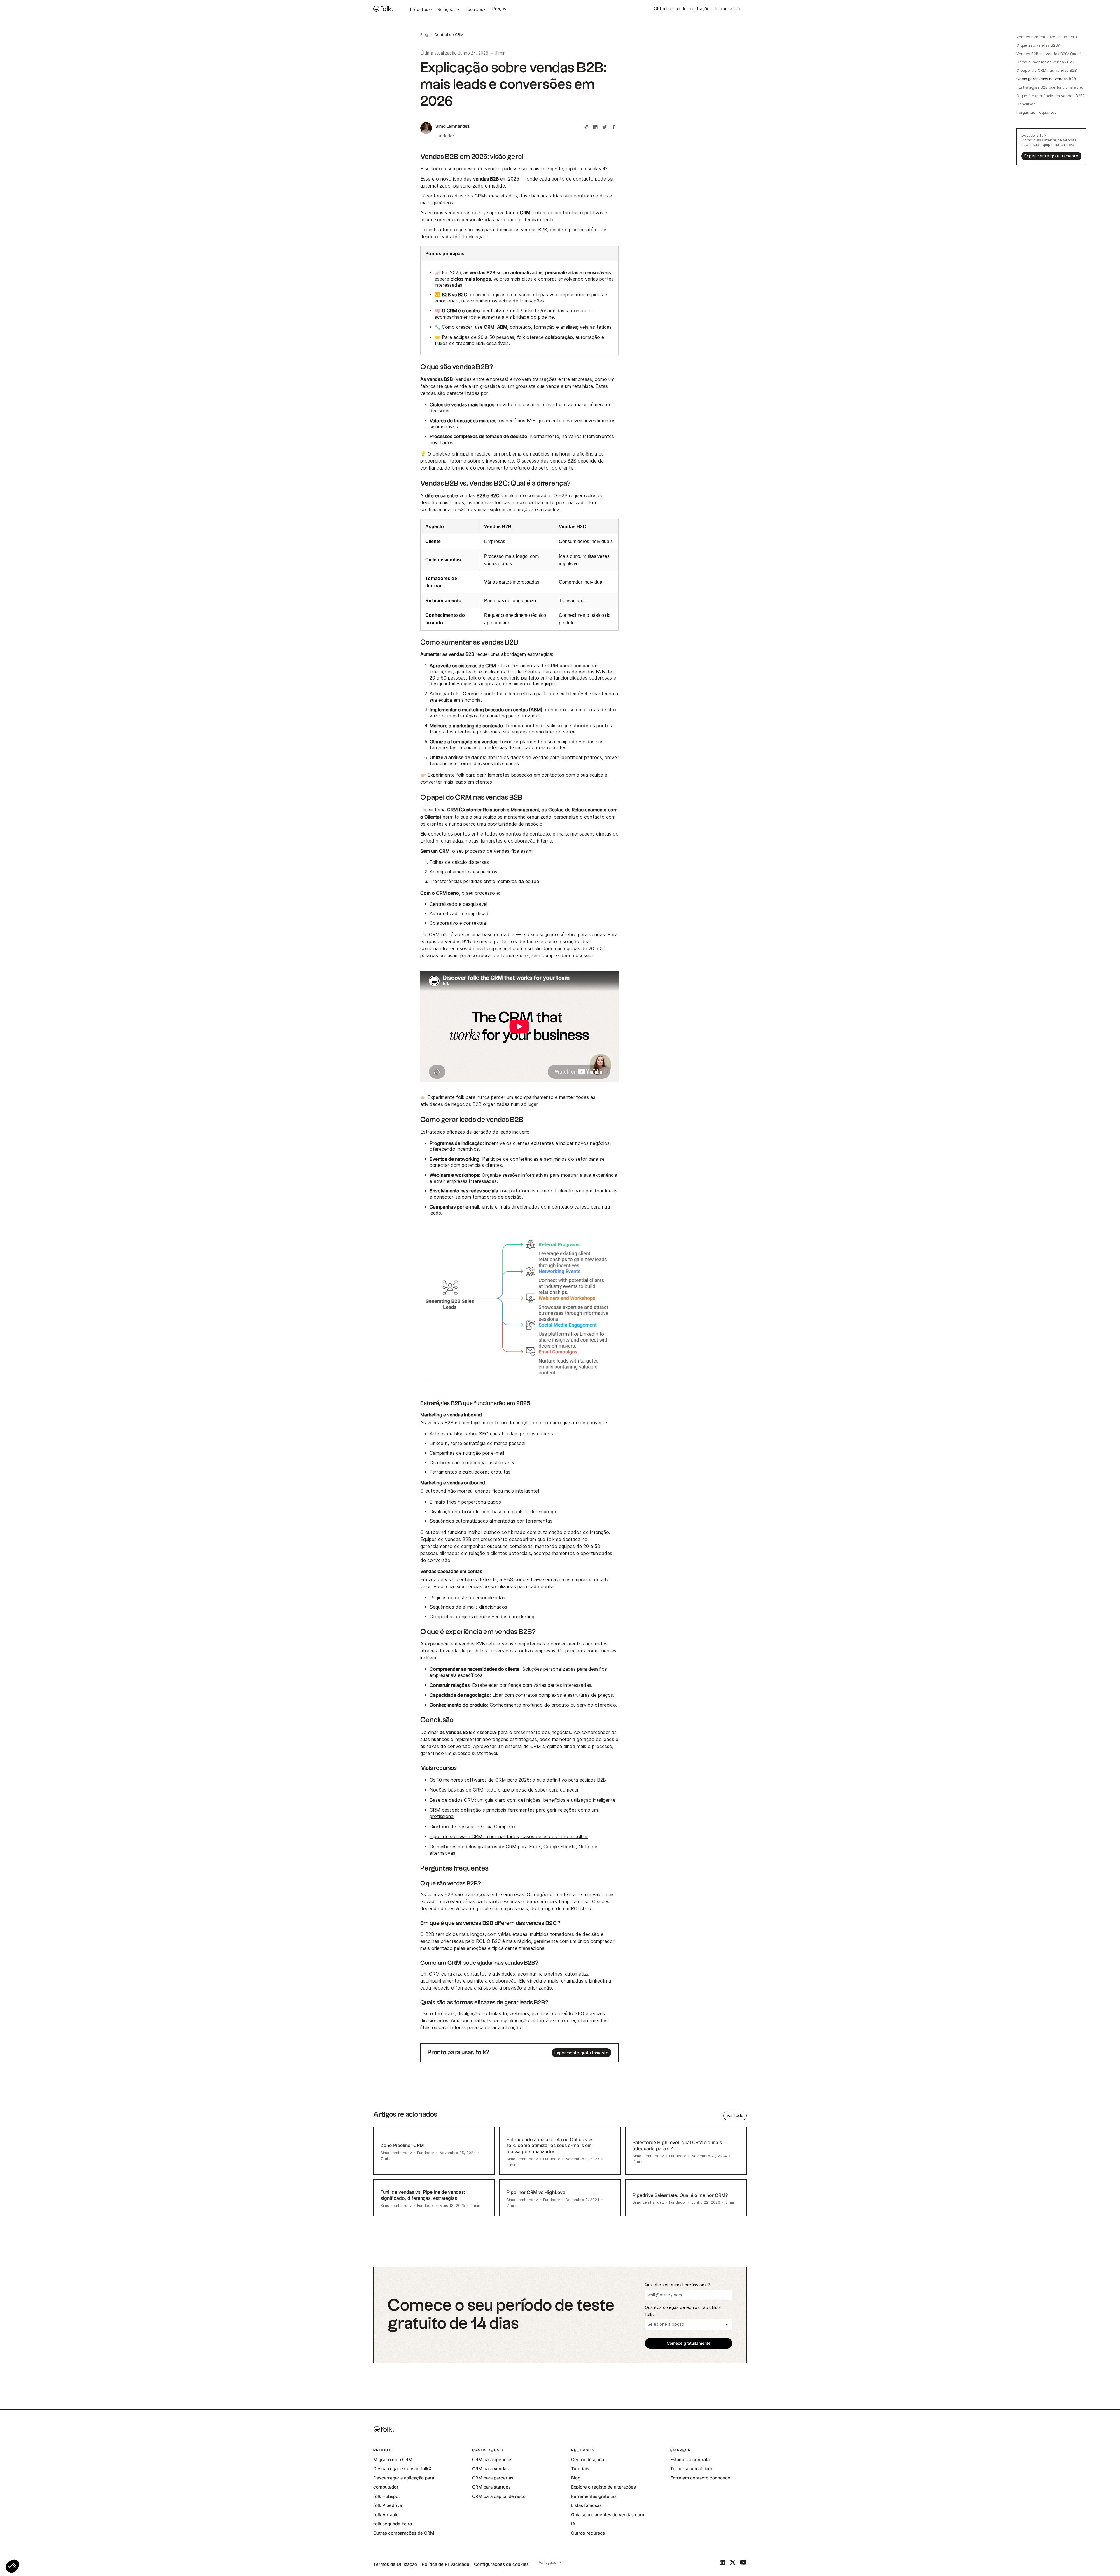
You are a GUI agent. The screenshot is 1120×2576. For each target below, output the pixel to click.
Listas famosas (586, 2505)
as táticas (601, 327)
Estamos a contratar (691, 2459)
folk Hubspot (387, 2496)
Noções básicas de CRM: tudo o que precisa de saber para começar (504, 1790)
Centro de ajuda (588, 2459)
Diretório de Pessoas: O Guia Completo (472, 1827)
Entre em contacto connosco (700, 2478)
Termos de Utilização (395, 2564)
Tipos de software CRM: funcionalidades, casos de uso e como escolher (509, 1837)
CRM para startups (491, 2487)
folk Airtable (386, 2515)
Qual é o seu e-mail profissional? (677, 2285)
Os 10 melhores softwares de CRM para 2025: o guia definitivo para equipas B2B (518, 1780)
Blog (576, 2478)
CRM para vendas (490, 2469)
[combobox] (549, 2562)
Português (547, 2562)
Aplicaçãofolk (445, 694)
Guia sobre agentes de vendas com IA (608, 2519)
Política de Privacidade (446, 2564)
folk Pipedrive (388, 2505)
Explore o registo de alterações (603, 2487)
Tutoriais (580, 2469)
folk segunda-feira (393, 2524)
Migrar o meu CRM (393, 2459)
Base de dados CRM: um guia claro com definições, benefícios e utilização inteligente (523, 1800)
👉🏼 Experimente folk (443, 775)
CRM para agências (492, 2459)
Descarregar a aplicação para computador (404, 2483)
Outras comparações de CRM (404, 2533)
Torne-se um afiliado (692, 2469)
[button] (12, 2566)
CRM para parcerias (493, 2478)
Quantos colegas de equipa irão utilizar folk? (684, 2311)
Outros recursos (588, 2533)
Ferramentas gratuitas (594, 2496)
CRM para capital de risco (499, 2496)
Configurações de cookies (501, 2564)
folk (522, 337)
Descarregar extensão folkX (402, 2469)
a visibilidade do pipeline (528, 317)
